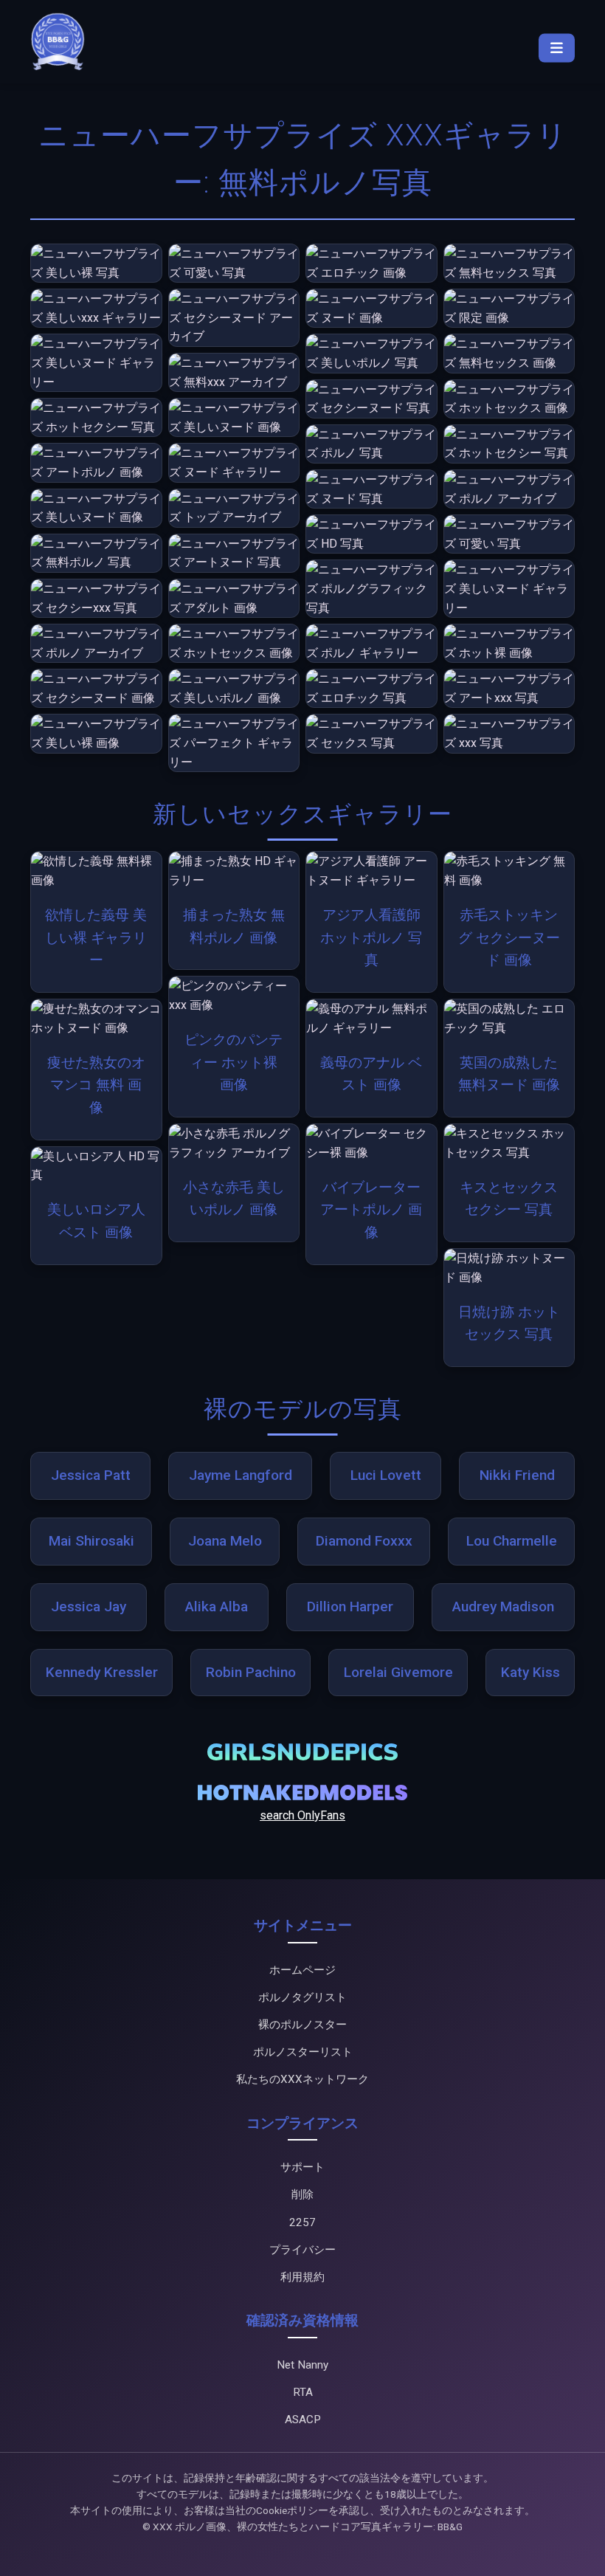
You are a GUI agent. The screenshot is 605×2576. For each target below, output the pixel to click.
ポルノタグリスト (302, 1997)
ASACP (303, 2420)
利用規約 (302, 2277)
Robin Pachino (251, 1672)
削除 (302, 2194)
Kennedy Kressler (102, 1672)
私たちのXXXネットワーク (302, 2079)
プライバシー (302, 2250)
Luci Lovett (386, 1475)
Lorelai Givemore (398, 1672)
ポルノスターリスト (303, 2052)
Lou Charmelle (512, 1541)
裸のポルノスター (302, 2025)
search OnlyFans (302, 1815)
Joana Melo (225, 1541)
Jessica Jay (89, 1606)
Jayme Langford (241, 1475)
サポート (302, 2167)
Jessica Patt (91, 1475)
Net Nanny (302, 2365)
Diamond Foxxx (364, 1541)
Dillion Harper (350, 1606)
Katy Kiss (530, 1672)
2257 (302, 2222)
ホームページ (302, 1970)
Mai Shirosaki (91, 1541)
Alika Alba (217, 1606)
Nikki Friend (517, 1475)
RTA (303, 2392)
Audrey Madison (503, 1606)
